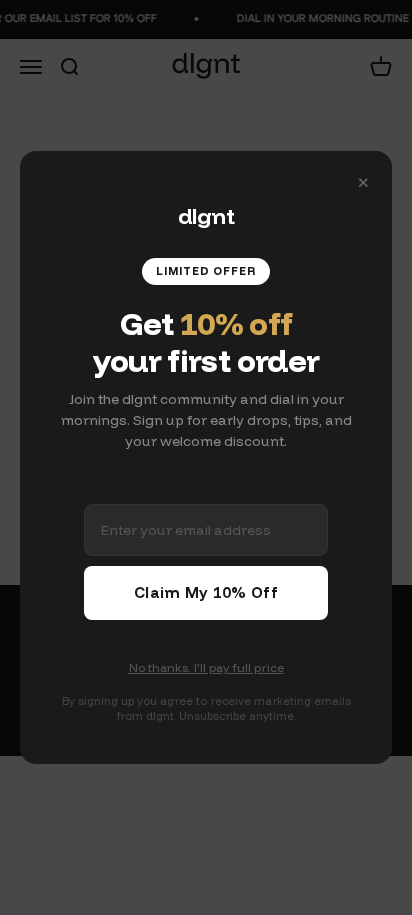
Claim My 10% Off (206, 592)
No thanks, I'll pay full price (206, 667)
